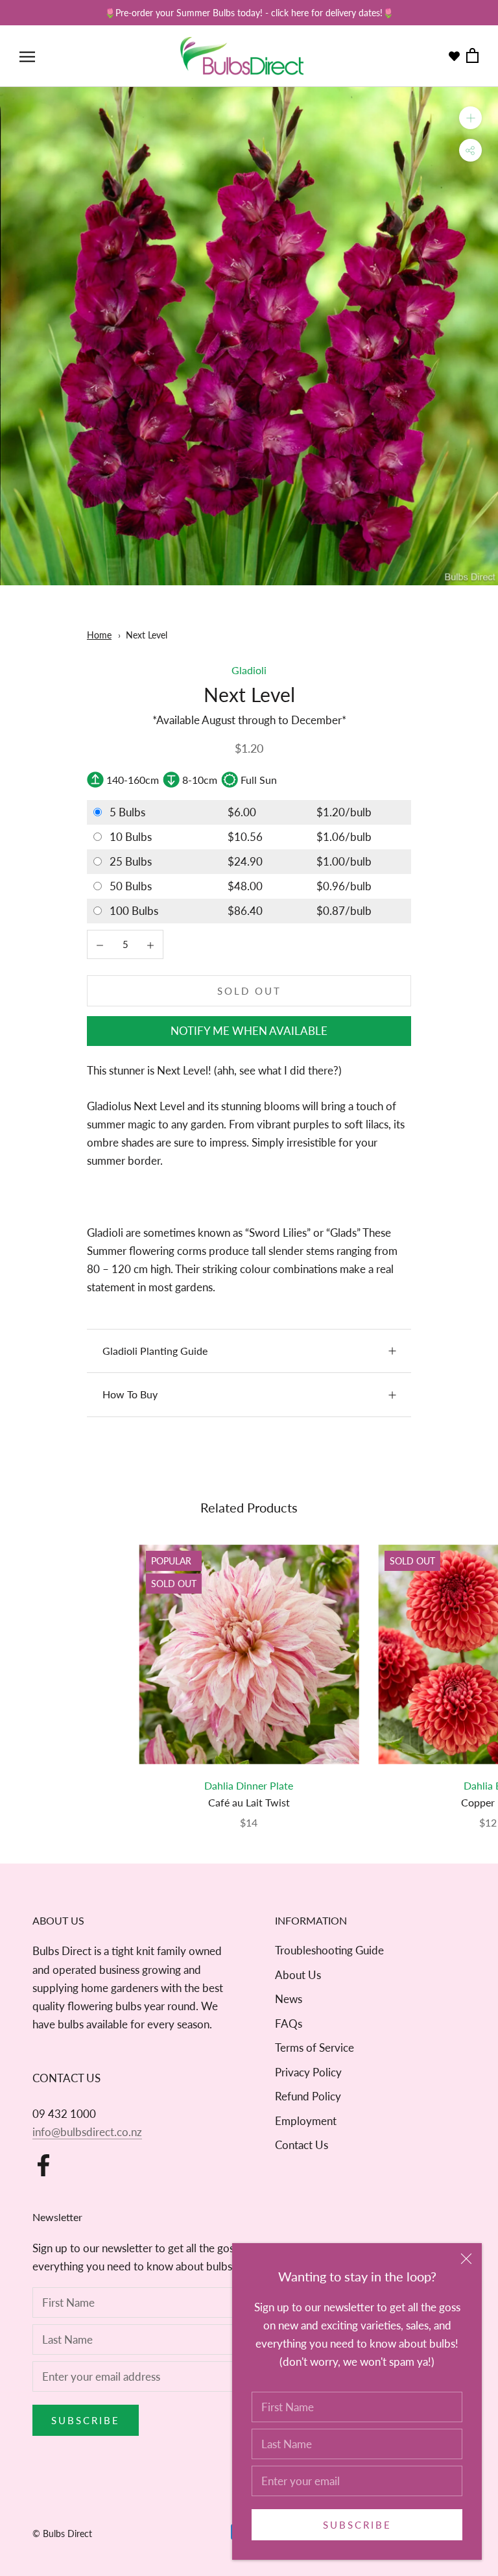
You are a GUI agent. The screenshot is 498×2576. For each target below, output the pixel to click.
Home (99, 635)
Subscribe (357, 2525)
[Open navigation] (27, 56)
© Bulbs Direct (62, 2533)
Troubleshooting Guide (329, 1950)
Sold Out (249, 991)
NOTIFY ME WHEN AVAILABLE (249, 1031)
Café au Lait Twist (249, 1802)
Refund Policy (308, 2096)
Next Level (147, 635)
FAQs (289, 2023)
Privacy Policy (308, 2072)
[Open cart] (472, 56)
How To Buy (130, 1394)
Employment (306, 2121)
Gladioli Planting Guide (155, 1351)
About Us (298, 1975)
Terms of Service (314, 2047)
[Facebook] (43, 2165)
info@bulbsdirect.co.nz (87, 2132)
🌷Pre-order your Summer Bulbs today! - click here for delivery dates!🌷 (249, 13)
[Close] (466, 2259)
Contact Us (302, 2145)
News (289, 1999)
